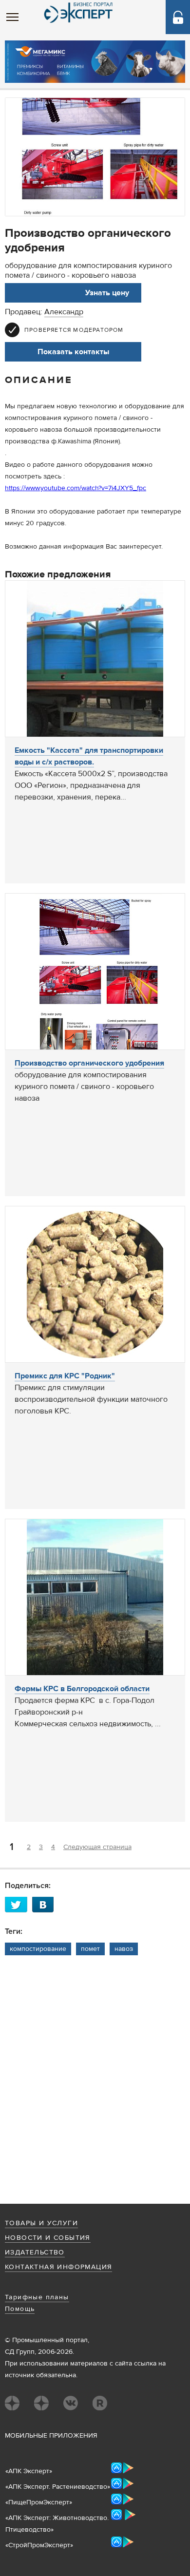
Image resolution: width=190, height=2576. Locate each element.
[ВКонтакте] (46, 1904)
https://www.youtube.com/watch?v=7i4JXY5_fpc (76, 488)
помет (90, 1949)
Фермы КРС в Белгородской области (82, 1689)
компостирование (38, 1949)
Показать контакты (73, 352)
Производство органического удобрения (89, 1063)
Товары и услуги (41, 2223)
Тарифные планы (37, 2297)
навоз (124, 1949)
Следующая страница (97, 1847)
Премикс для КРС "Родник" (65, 1376)
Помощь (20, 2309)
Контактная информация (58, 2267)
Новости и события (48, 2238)
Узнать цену (107, 293)
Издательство (35, 2252)
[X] (19, 1904)
